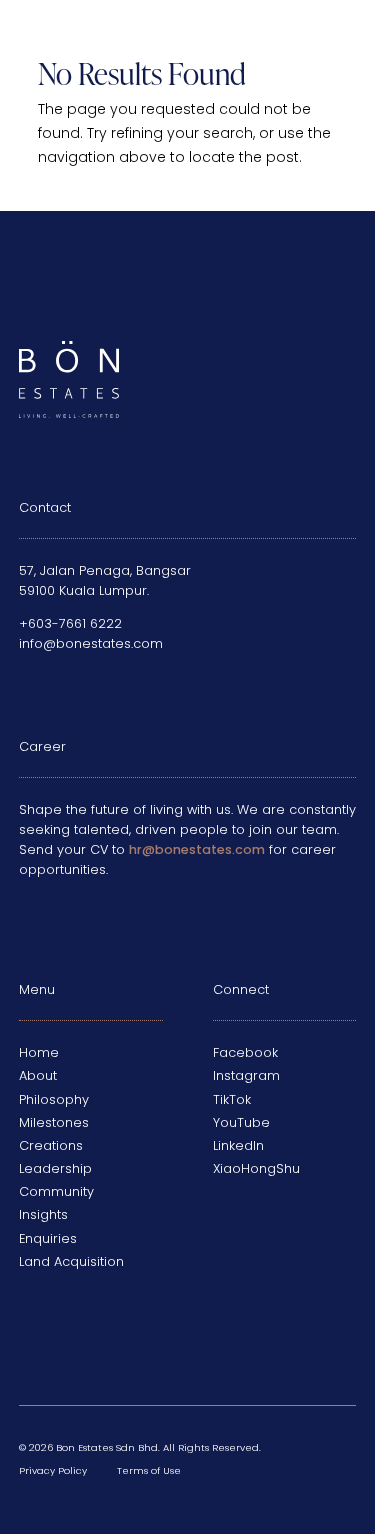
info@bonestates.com (91, 643)
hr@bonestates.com (197, 849)
